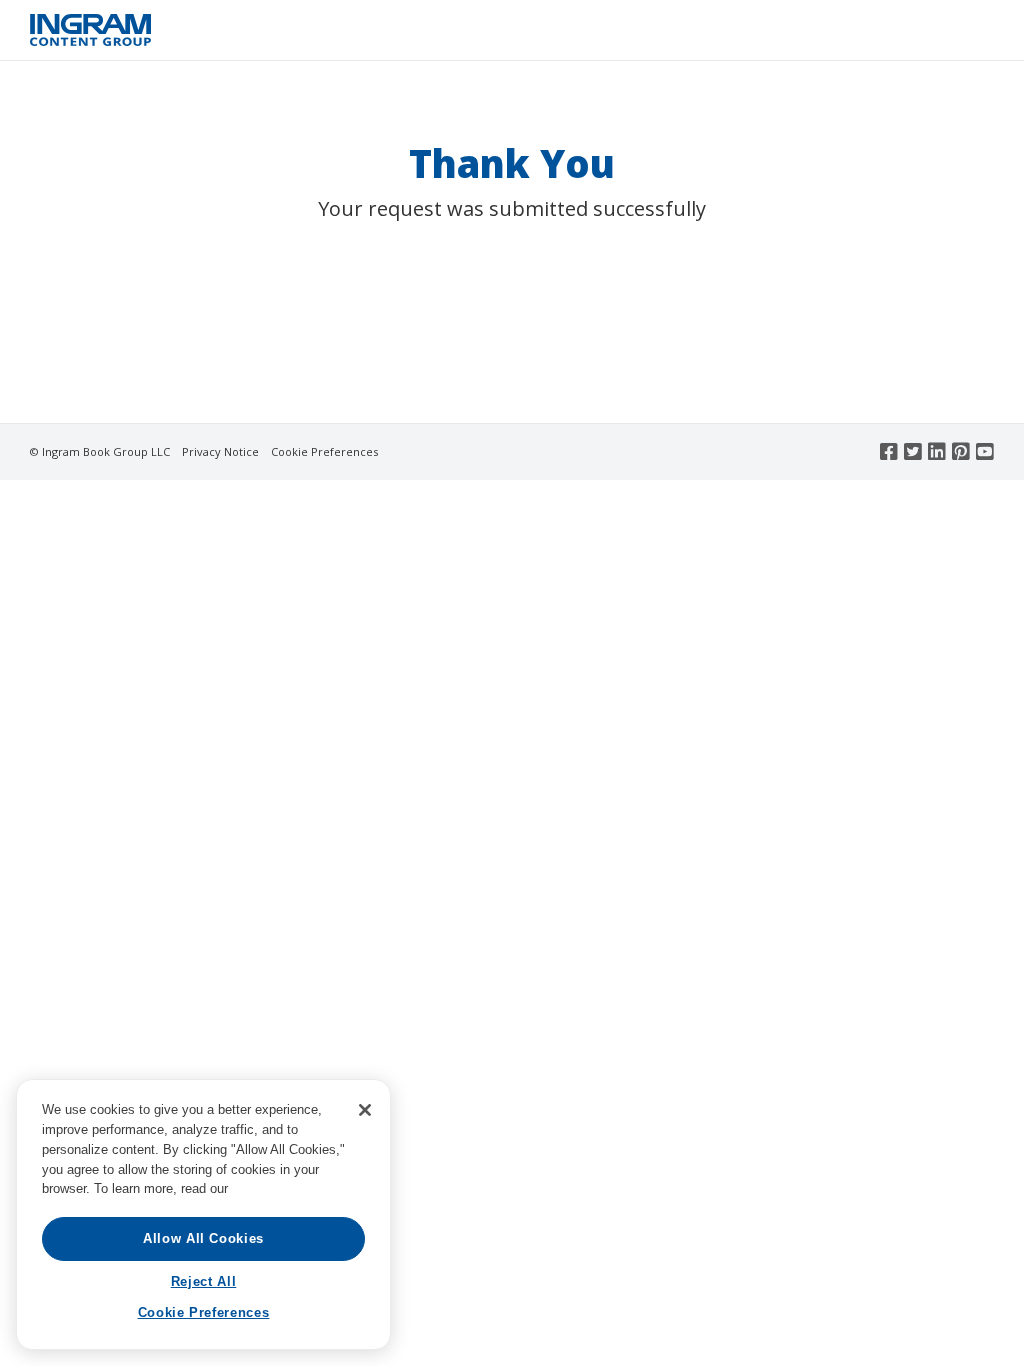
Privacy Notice (220, 451)
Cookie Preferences (324, 451)
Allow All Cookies (203, 1238)
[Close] (365, 1110)
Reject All (204, 1281)
